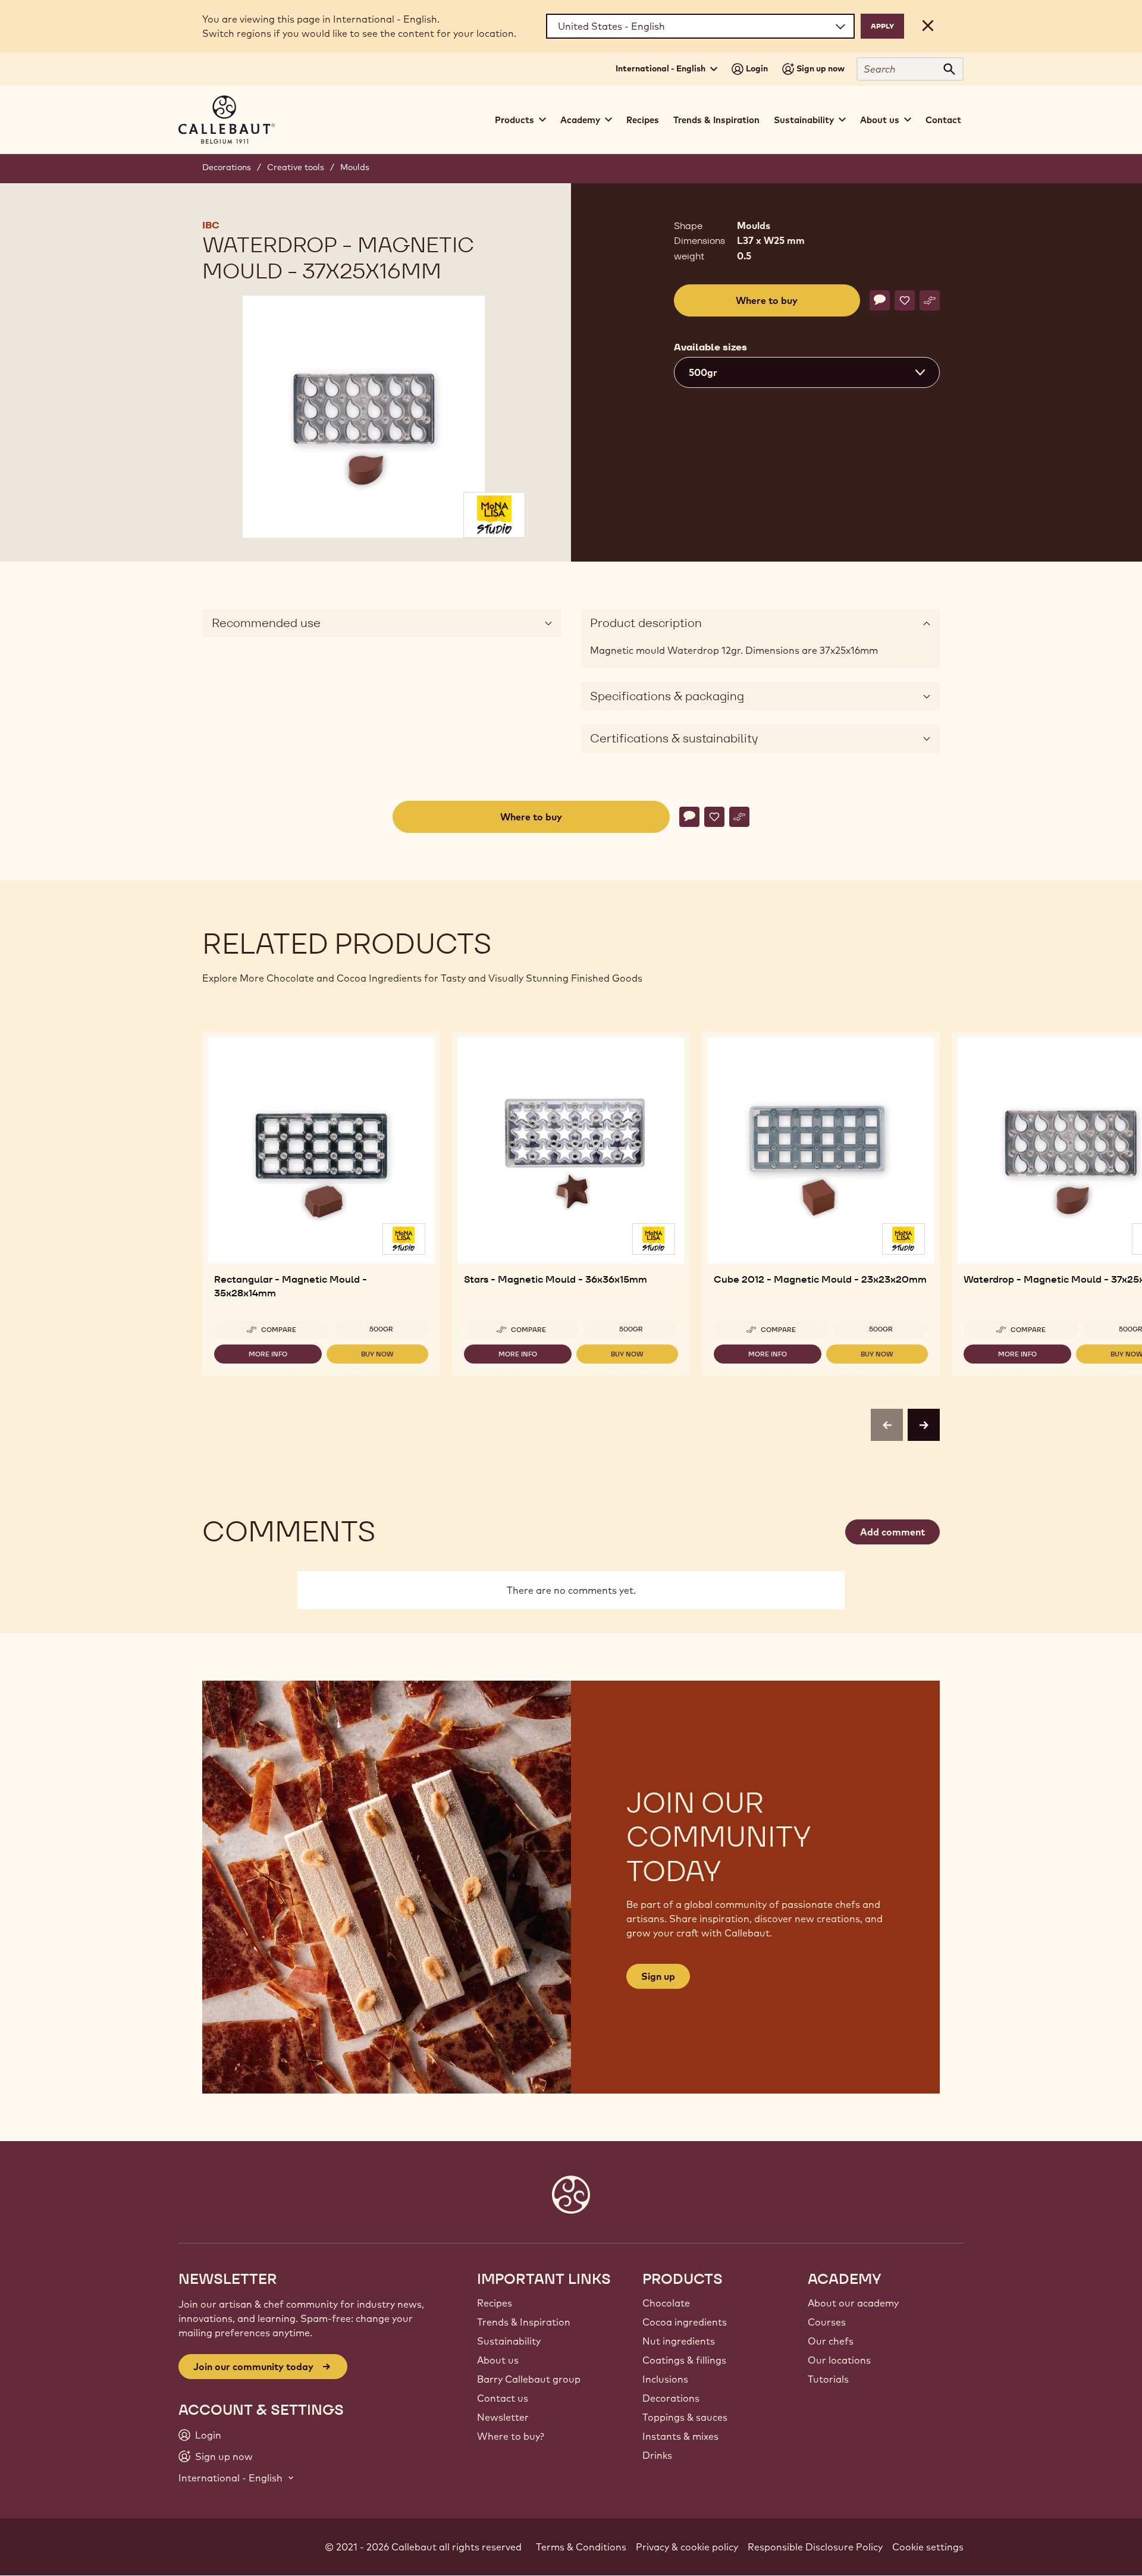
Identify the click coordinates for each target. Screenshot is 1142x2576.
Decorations (227, 167)
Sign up (658, 1976)
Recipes (643, 120)
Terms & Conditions (581, 2547)
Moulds (355, 167)
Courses (827, 2322)
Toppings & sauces (685, 2417)
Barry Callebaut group (529, 2379)
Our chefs (831, 2341)
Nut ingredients (679, 2341)
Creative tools (296, 167)
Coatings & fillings (684, 2360)
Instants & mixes (680, 2436)
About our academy (853, 2303)
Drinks (657, 2455)
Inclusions (665, 2379)
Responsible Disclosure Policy (815, 2547)
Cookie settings (928, 2547)
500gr (381, 1329)
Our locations (839, 2360)
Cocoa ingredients (685, 2322)
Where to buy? (511, 2436)
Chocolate (666, 2303)
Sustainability (509, 2341)
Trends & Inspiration (716, 120)
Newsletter (503, 2417)
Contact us (503, 2398)
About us (498, 2360)
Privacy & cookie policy (687, 2547)
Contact (943, 120)
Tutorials (828, 2379)
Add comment (892, 1532)
